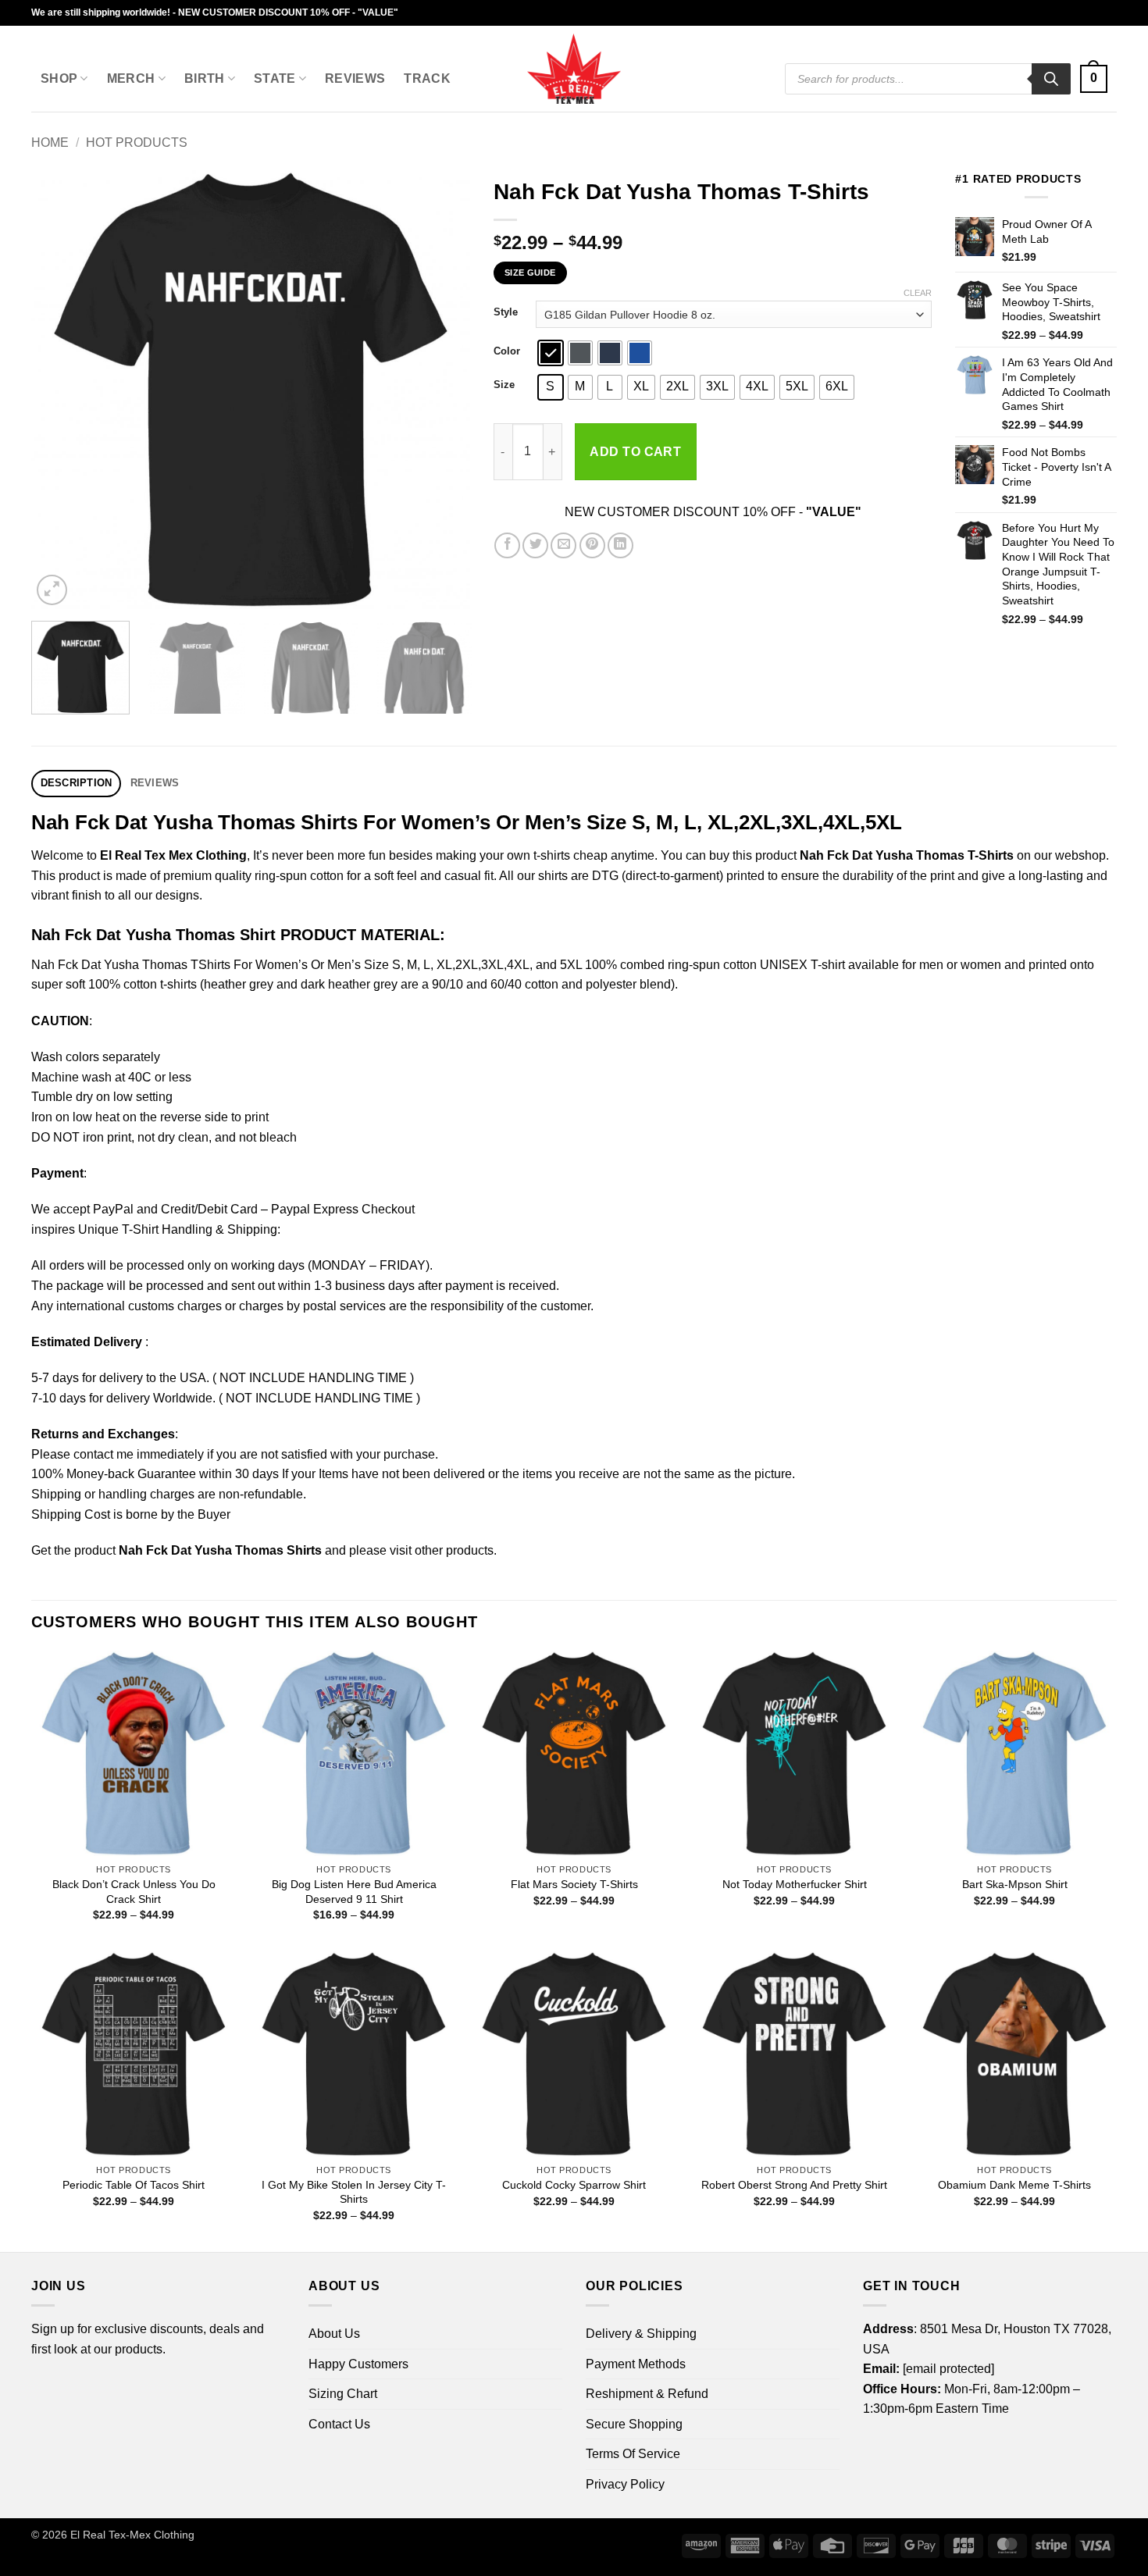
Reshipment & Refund (647, 2394)
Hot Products (137, 143)
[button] (1094, 79)
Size (504, 385)
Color (507, 351)
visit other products (442, 1550)
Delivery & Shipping (641, 2334)
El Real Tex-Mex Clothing (132, 2535)
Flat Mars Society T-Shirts (574, 1884)
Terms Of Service (633, 2454)
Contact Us (339, 2424)
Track (427, 78)
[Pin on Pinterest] (592, 545)
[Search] (1051, 79)
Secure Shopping (634, 2424)
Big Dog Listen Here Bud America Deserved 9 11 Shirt (354, 1892)
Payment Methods (636, 2364)
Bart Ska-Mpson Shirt (1015, 1884)
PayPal (113, 1209)
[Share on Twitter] (535, 545)
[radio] (551, 353)
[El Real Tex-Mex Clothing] (574, 69)
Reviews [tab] (155, 783)
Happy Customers (358, 2364)
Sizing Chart (343, 2394)
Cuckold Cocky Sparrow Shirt (574, 2185)
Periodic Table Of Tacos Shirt (134, 2185)
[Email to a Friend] (563, 545)
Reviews (355, 78)
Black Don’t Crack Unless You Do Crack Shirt (134, 1892)
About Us (334, 2334)
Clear (918, 293)
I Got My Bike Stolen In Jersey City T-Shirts (354, 2192)
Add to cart (635, 452)
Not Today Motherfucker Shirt (795, 1884)
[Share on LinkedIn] (620, 545)
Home (50, 143)
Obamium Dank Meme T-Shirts (1014, 2185)
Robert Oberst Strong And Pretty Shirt (794, 2185)
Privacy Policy (625, 2484)
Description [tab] (77, 783)
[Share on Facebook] (507, 545)
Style (506, 312)
